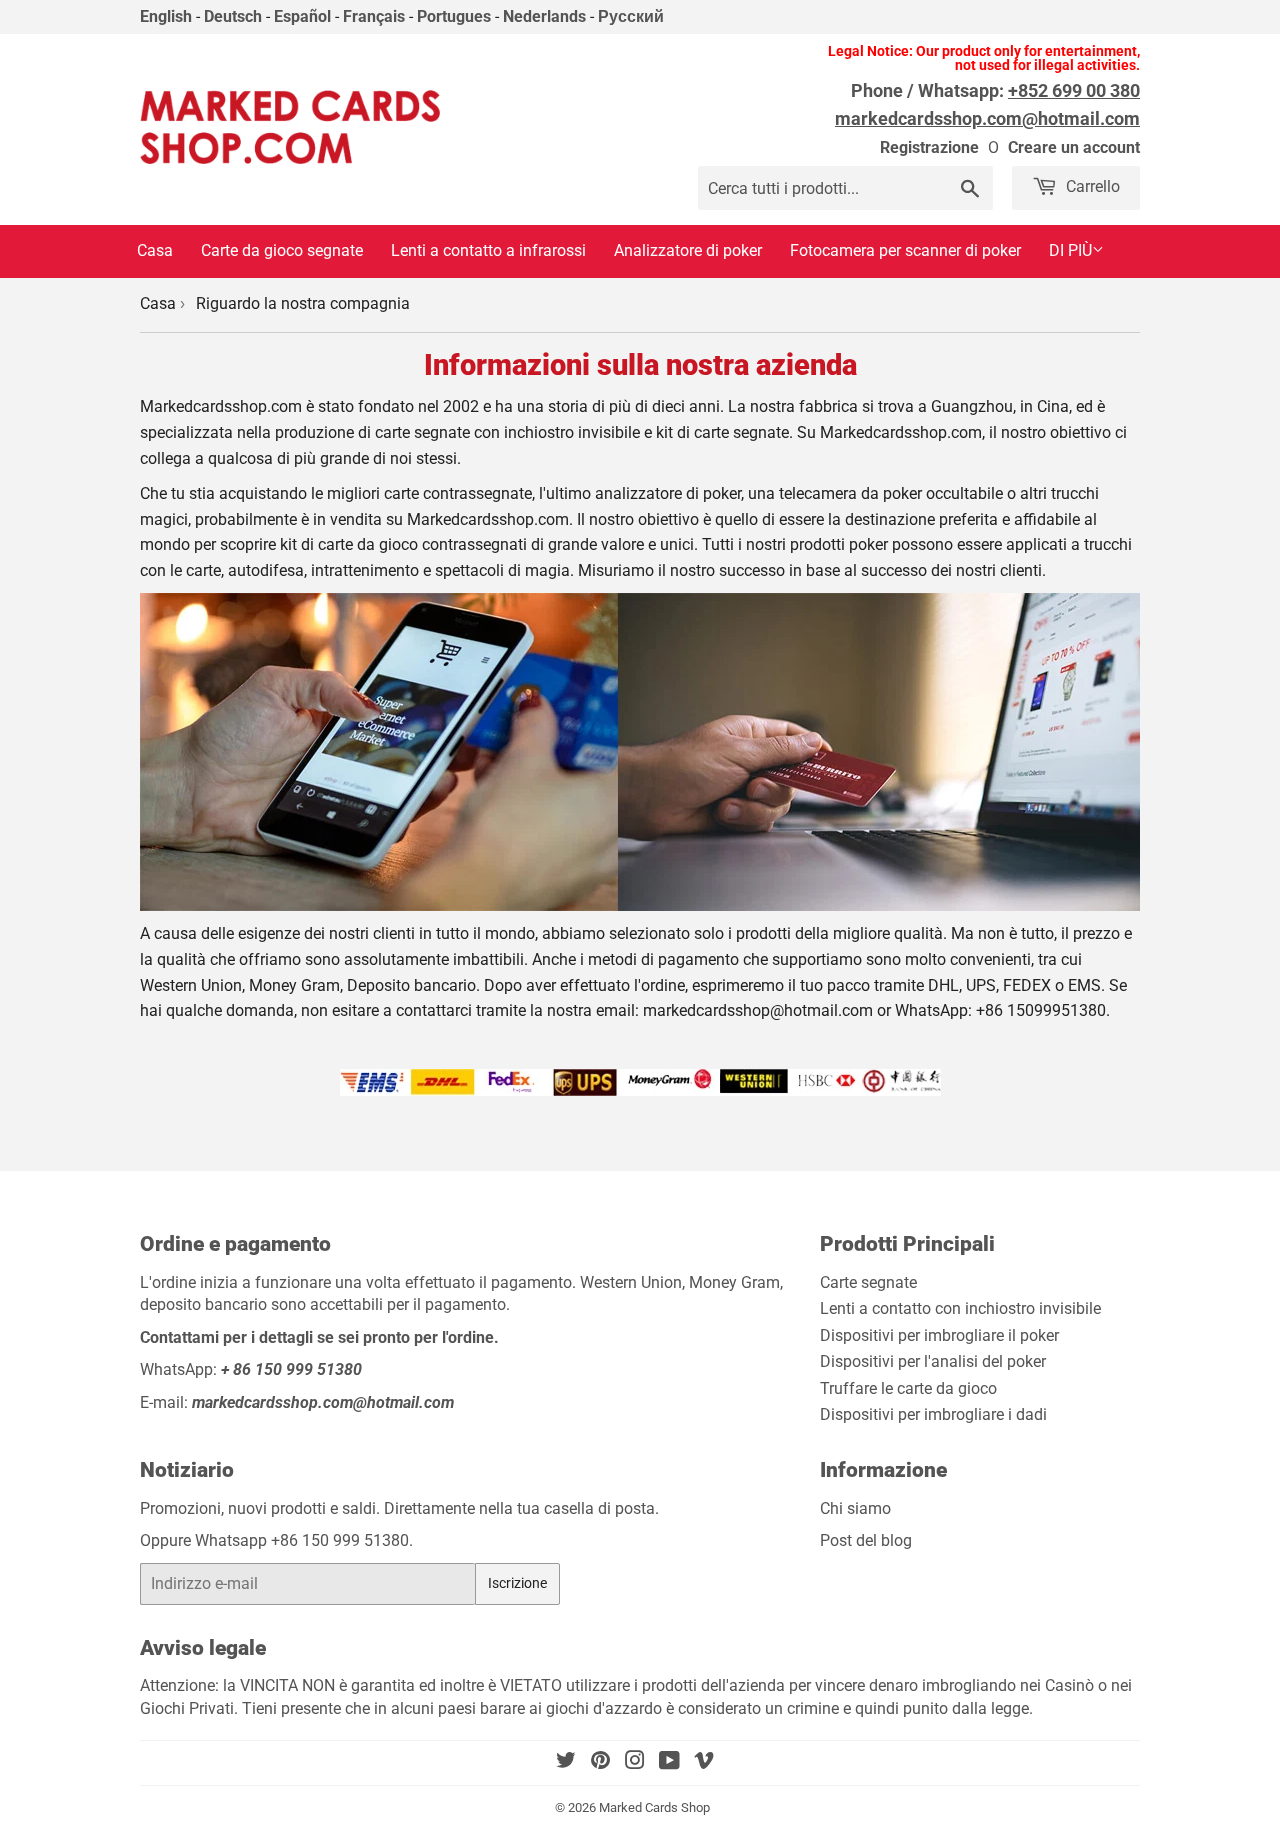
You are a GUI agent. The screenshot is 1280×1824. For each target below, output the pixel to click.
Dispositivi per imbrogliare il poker (939, 1335)
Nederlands (544, 16)
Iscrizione (517, 1583)
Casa (155, 250)
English (166, 16)
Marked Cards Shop (654, 1807)
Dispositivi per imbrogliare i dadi (933, 1414)
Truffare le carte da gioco (908, 1388)
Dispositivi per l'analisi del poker (933, 1361)
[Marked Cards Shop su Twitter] (566, 1762)
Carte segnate (868, 1282)
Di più (1070, 250)
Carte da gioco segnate (282, 250)
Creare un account (1074, 147)
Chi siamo (855, 1508)
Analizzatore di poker (688, 250)
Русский (631, 16)
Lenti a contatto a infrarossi (488, 250)
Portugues (454, 16)
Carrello (1091, 186)
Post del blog (866, 1540)
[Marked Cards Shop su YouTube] (669, 1762)
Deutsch (233, 16)
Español (302, 16)
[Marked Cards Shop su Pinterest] (600, 1762)
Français (374, 16)
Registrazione (929, 147)
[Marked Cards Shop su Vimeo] (704, 1762)
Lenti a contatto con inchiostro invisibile (960, 1308)
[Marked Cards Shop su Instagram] (635, 1762)
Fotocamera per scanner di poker (905, 250)
